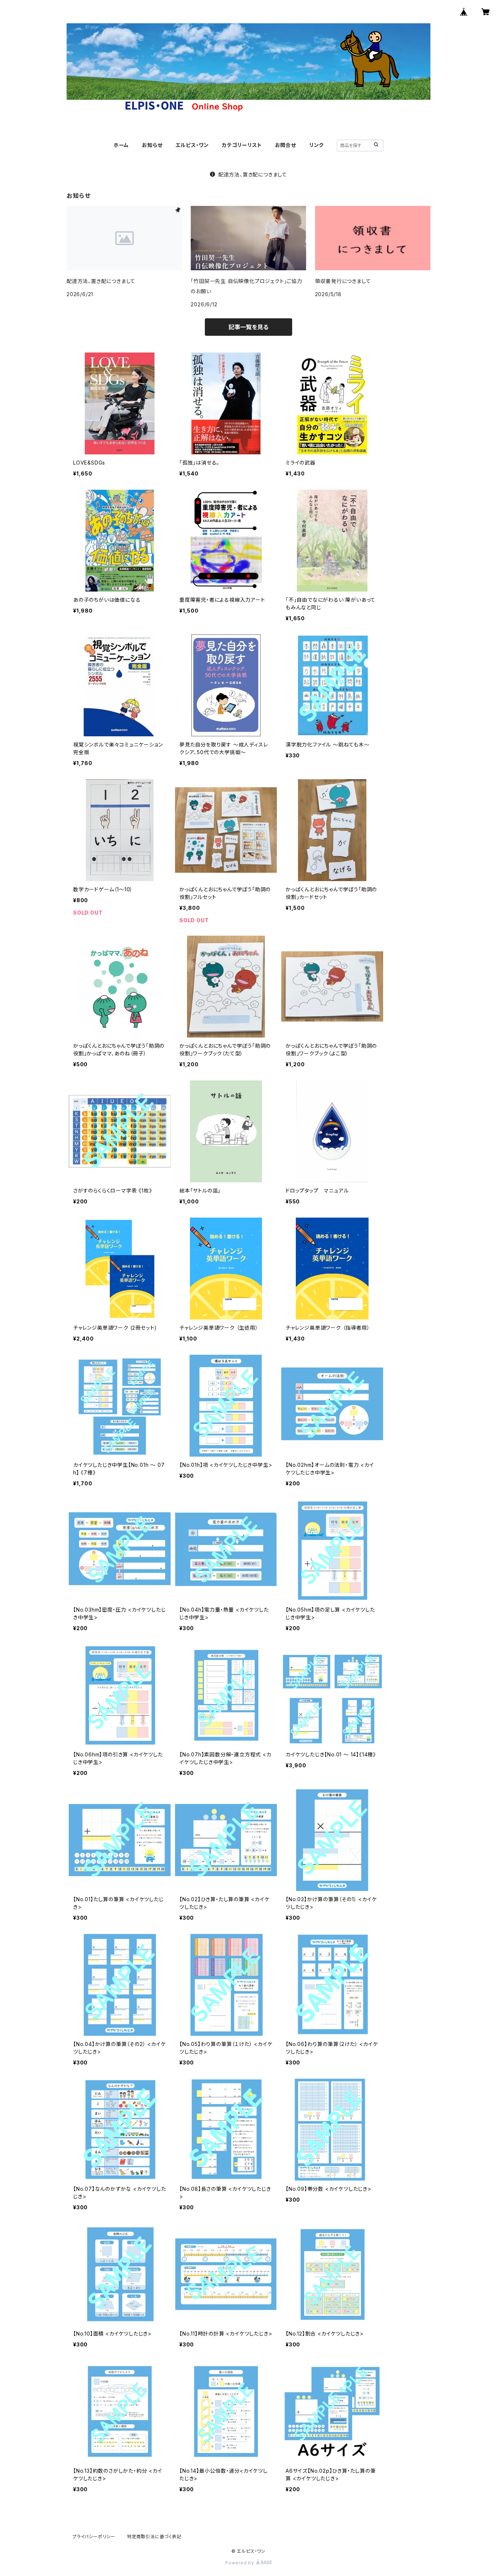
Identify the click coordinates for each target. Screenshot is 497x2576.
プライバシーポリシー (94, 2537)
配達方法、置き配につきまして (253, 174)
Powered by (240, 2563)
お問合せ (286, 145)
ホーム (121, 145)
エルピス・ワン (192, 145)
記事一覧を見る (249, 327)
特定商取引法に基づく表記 (154, 2537)
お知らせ (152, 145)
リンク (317, 145)
